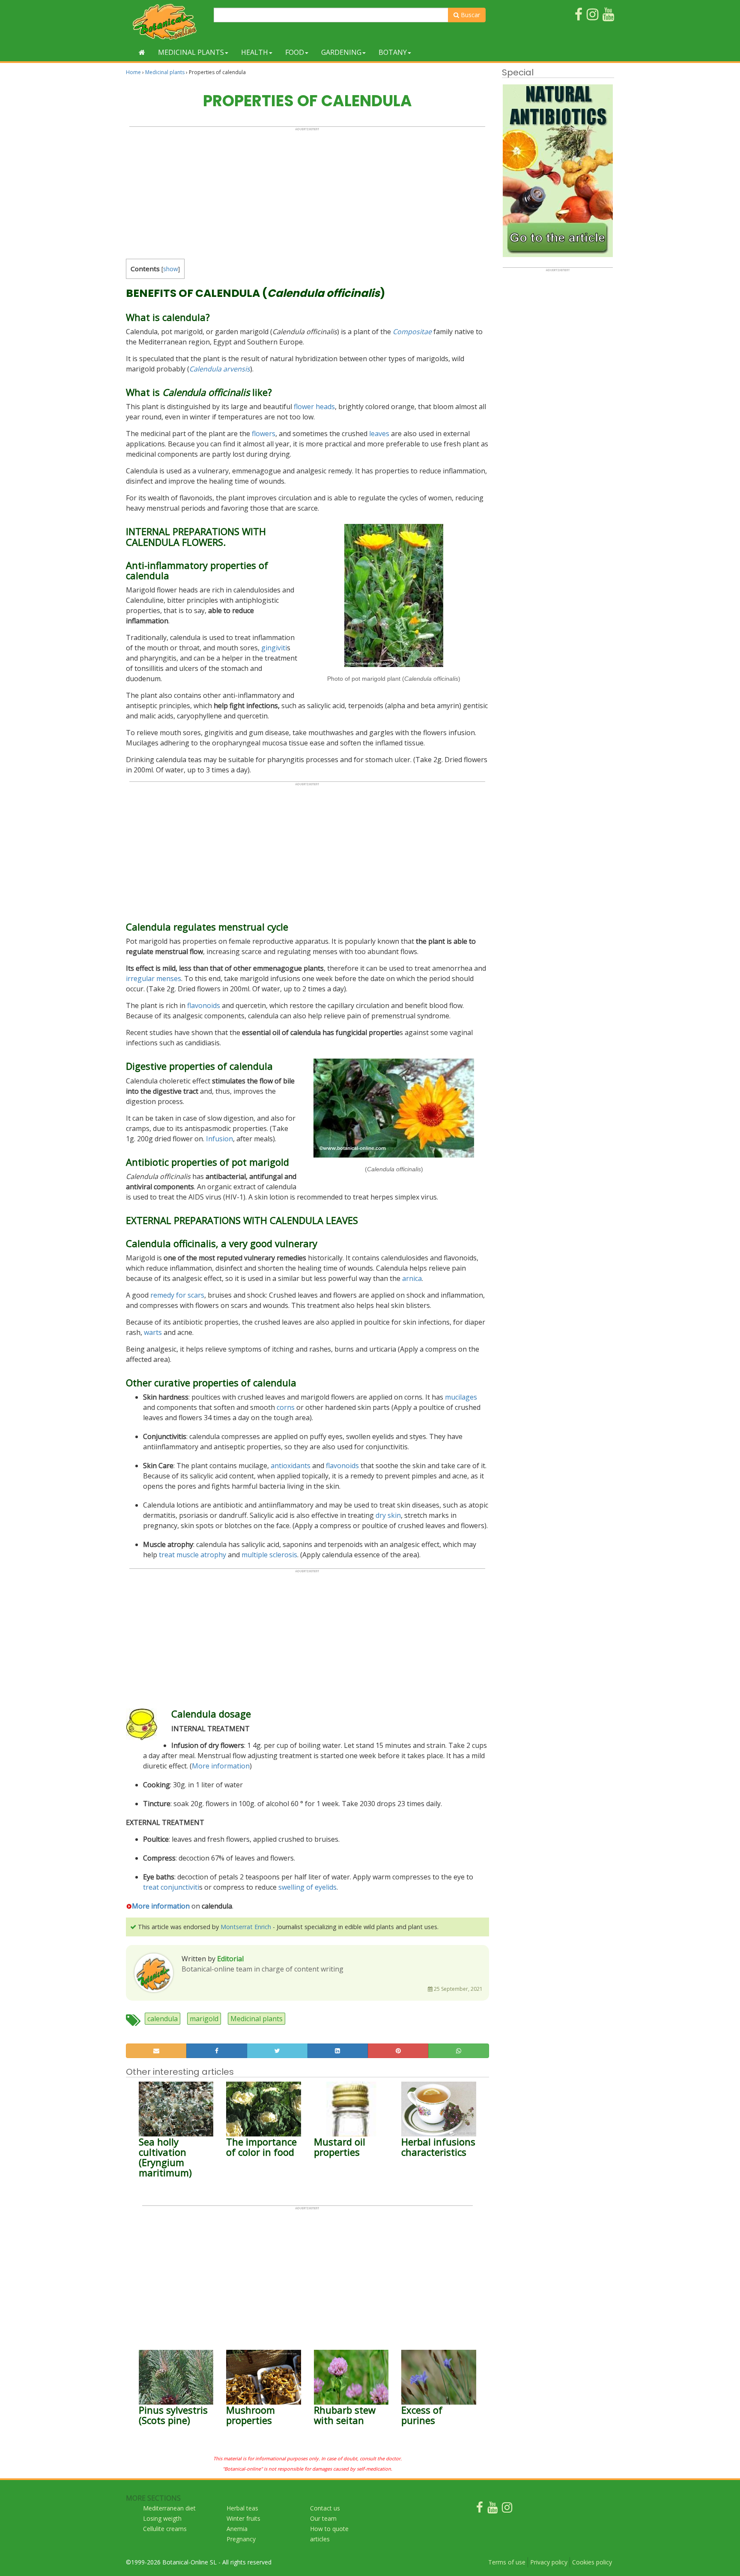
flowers (264, 434)
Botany (393, 52)
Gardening (341, 52)
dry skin (388, 1515)
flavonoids (204, 1005)
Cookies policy (592, 2562)
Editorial (230, 1959)
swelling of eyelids (307, 1887)
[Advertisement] (307, 191)
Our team (323, 2518)
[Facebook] (480, 2509)
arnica (412, 1278)
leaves (379, 434)
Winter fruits (243, 2518)
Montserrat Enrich (246, 1927)
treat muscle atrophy (192, 1555)
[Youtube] (492, 2509)
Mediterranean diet (169, 2508)
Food (295, 52)
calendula (163, 2019)
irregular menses (154, 978)
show (171, 269)
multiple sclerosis (269, 1555)
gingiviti (274, 648)
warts (153, 1332)
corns (286, 1407)
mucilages (461, 1397)
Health (255, 52)
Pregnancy (241, 2539)
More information (221, 1766)
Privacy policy (549, 2562)
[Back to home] (142, 52)
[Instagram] (507, 2509)
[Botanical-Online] (167, 22)
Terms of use (507, 2562)
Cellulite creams (165, 2529)
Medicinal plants (191, 52)
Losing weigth (162, 2518)
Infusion (219, 1139)
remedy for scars (177, 1295)
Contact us (325, 2508)
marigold (204, 2019)
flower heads (314, 407)
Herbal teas (242, 2508)
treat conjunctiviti (171, 1887)
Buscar (470, 15)
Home (133, 72)
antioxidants (291, 1466)
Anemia (237, 2529)
